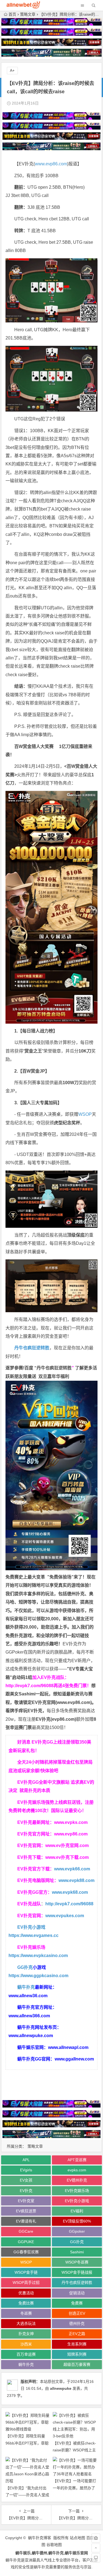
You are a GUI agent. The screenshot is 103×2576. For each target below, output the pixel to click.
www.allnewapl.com (68, 2047)
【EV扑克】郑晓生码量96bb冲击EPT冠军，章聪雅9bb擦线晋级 (27, 2443)
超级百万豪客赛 (77, 2364)
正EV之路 (77, 2334)
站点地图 (77, 2538)
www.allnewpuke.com (31, 2036)
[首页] (96, 2538)
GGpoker (77, 2231)
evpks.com (77, 2170)
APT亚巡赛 (77, 2160)
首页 (12, 14)
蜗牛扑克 (26, 1987)
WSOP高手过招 (26, 2282)
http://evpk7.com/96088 (30, 1686)
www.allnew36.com (28, 1996)
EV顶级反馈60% (77, 2221)
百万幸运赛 (26, 2354)
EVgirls (26, 2170)
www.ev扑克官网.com (67, 1845)
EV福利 (77, 2211)
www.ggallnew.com (74, 2059)
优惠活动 (26, 2293)
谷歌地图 (54, 2545)
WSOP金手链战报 (77, 2272)
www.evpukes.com (65, 1916)
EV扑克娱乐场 (77, 2191)
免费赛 (77, 2303)
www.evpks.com (71, 1822)
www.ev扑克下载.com (67, 1857)
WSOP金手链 (26, 2272)
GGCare (26, 2231)
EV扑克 (26, 2191)
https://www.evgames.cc (34, 1935)
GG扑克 (25, 1967)
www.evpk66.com (72, 1869)
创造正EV (77, 2313)
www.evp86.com (51, 164)
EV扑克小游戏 (31, 1927)
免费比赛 (26, 2303)
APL (26, 2160)
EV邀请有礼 (26, 2221)
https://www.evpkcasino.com (38, 1956)
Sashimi (77, 2252)
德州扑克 (77, 2323)
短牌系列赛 (77, 2354)
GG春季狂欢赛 (26, 2252)
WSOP (85, 1114)
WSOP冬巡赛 (77, 2262)
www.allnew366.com (29, 2016)
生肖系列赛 (77, 2344)
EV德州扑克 (77, 2180)
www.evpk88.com (76, 1880)
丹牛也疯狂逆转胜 (54, 1368)
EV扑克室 (26, 2201)
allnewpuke (61, 2388)
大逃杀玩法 (26, 2323)
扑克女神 (26, 2334)
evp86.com (63, 1719)
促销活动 (77, 2293)
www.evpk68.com (70, 1892)
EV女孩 (26, 2180)
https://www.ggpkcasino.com (38, 1976)
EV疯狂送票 (26, 2211)
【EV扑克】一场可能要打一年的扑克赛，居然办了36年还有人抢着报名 (74, 2488)
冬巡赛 (26, 2313)
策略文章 (28, 14)
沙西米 (26, 2344)
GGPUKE (26, 2242)
